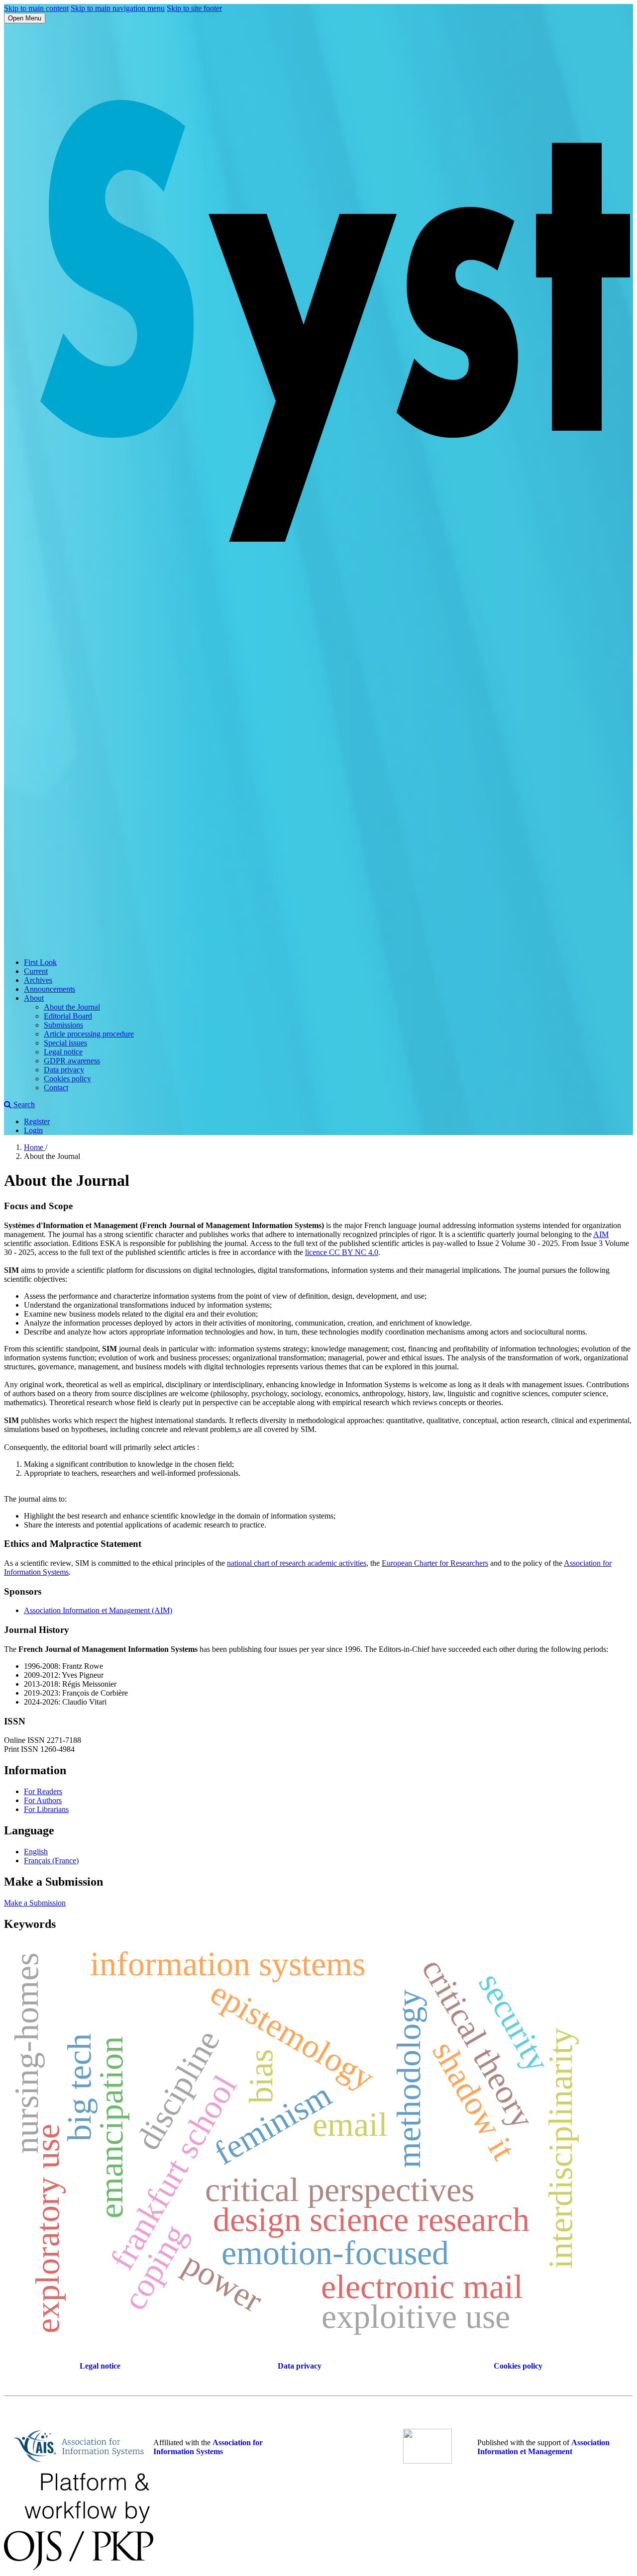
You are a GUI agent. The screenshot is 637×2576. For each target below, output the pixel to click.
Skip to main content (36, 8)
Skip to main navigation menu (118, 8)
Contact (56, 1088)
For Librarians (46, 1809)
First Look (40, 962)
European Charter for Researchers (435, 1563)
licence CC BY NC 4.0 (342, 1252)
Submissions (63, 1025)
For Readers (43, 1791)
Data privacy (64, 1070)
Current (36, 971)
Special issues (65, 1043)
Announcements (50, 989)
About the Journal (72, 1007)
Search (23, 1104)
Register (37, 1121)
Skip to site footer (194, 8)
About (34, 998)
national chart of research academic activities (297, 1563)
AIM (601, 1234)
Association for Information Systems (208, 2447)
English (36, 1852)
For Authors (43, 1800)
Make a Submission (35, 1903)
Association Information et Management (543, 2447)
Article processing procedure (89, 1034)
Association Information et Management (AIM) (98, 1610)
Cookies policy (67, 1079)
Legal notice (63, 1052)
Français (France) (51, 1860)
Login (33, 1130)
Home (35, 1147)
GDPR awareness (72, 1061)
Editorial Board (68, 1016)
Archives (38, 980)
